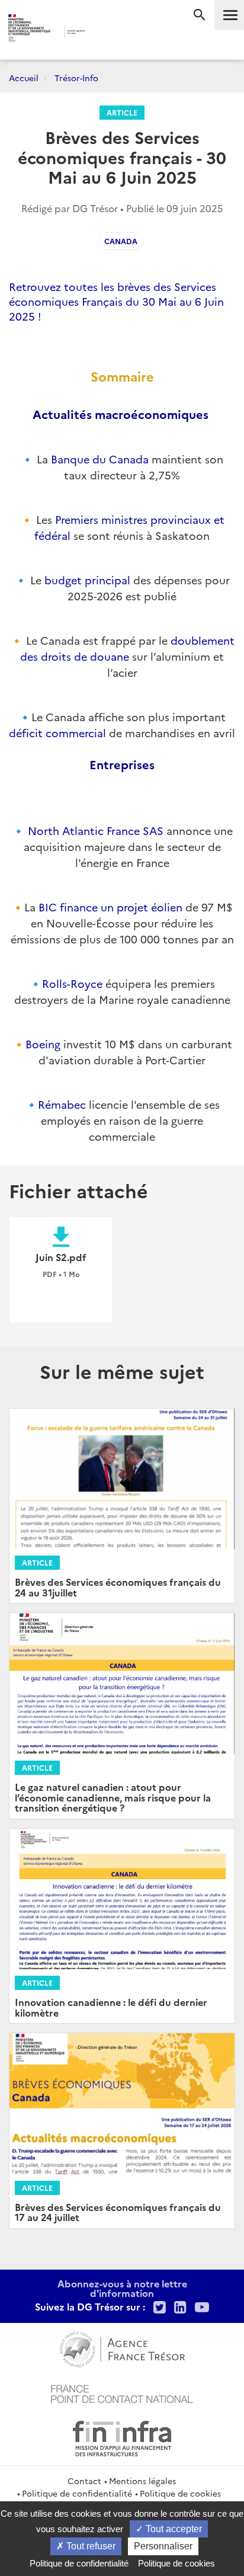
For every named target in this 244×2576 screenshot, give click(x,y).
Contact (84, 2481)
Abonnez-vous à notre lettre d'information (122, 2288)
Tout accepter (173, 2529)
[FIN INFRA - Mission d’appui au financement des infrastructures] (122, 2437)
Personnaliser (163, 2546)
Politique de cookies (180, 2493)
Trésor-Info (76, 78)
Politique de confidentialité (77, 2493)
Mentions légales (142, 2481)
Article (122, 112)
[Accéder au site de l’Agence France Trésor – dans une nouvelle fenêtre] (122, 2348)
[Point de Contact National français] (122, 2392)
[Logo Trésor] (105, 33)
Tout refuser (90, 2546)
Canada (121, 241)
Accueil (24, 78)
